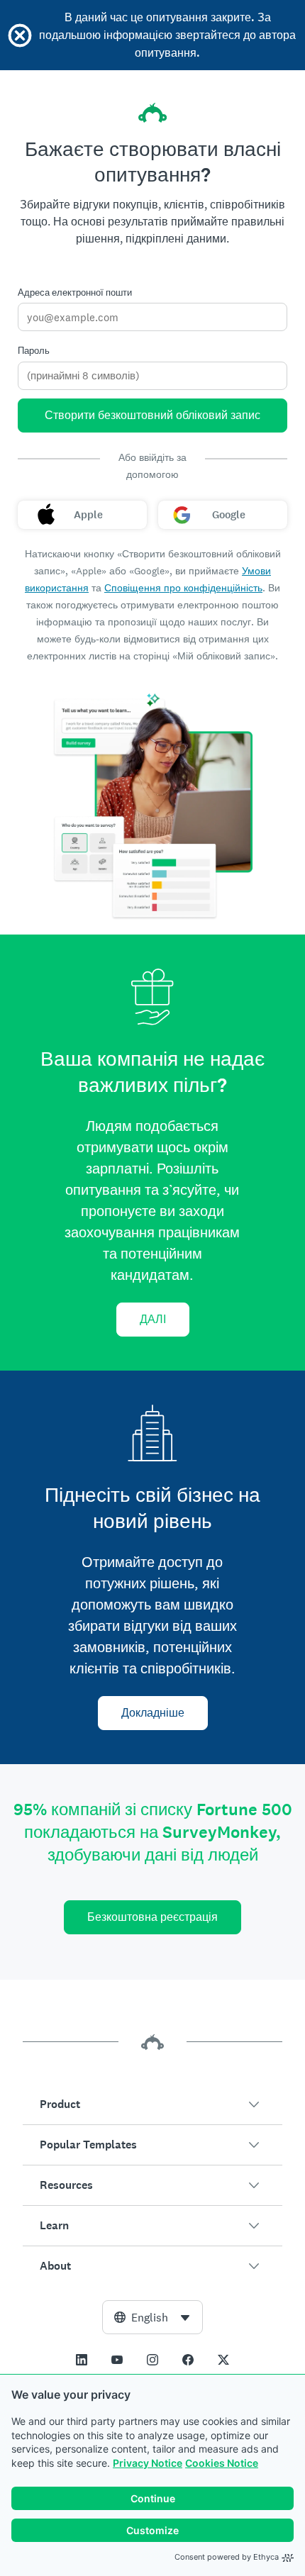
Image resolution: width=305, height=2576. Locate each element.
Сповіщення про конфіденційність (183, 588)
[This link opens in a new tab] (82, 2360)
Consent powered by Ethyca (227, 2557)
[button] (152, 2104)
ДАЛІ (153, 1319)
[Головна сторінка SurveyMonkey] (152, 113)
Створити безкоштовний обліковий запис (152, 415)
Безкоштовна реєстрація (152, 1917)
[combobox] (152, 2317)
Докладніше (153, 1713)
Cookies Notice (222, 2463)
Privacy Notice (148, 2463)
